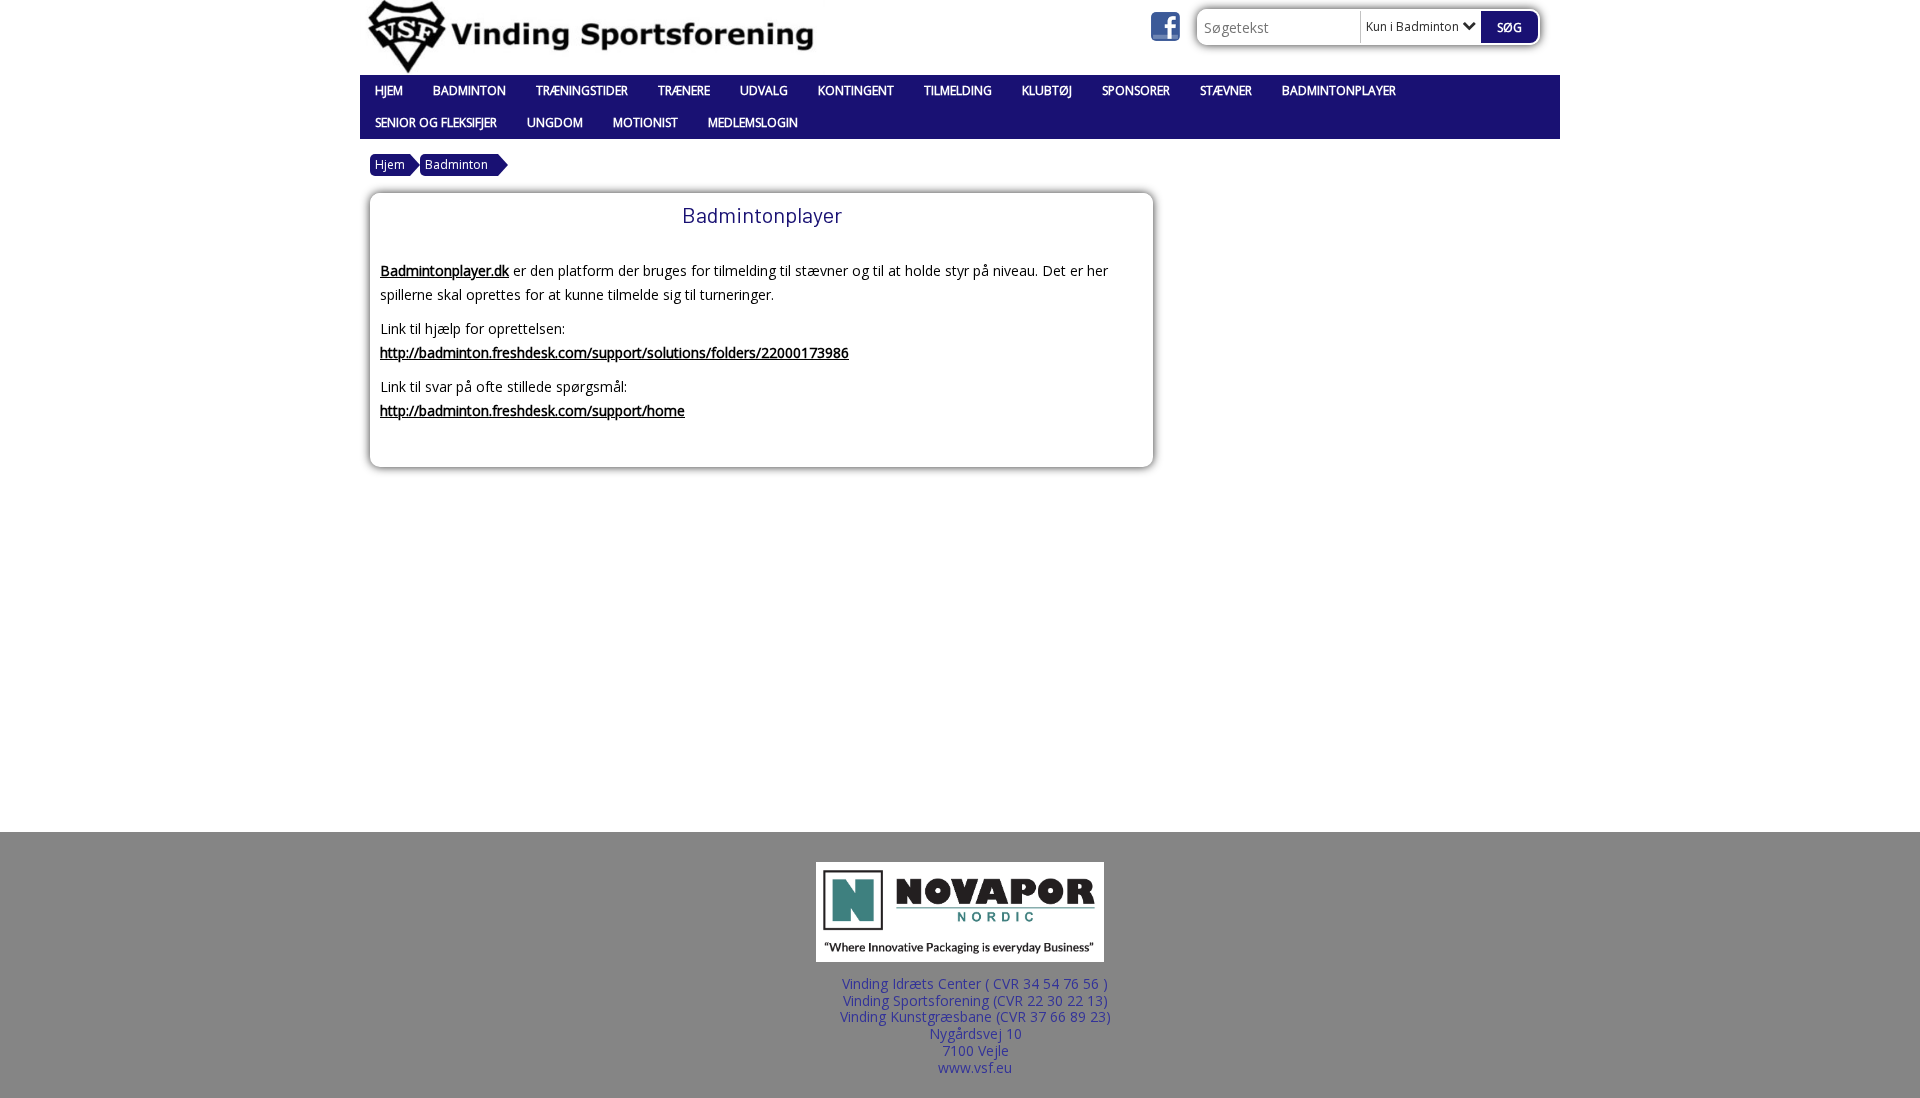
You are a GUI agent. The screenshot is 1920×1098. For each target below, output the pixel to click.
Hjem (389, 90)
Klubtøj (1047, 90)
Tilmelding (958, 90)
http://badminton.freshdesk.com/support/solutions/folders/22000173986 (614, 352)
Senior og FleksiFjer (436, 122)
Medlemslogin (753, 122)
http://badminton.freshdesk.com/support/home (532, 410)
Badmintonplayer (1339, 90)
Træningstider (582, 90)
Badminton (469, 90)
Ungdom (555, 122)
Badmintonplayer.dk (444, 270)
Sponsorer (1136, 90)
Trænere (684, 90)
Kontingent (856, 90)
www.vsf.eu (975, 1067)
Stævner (1226, 90)
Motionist (645, 122)
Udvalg (764, 90)
